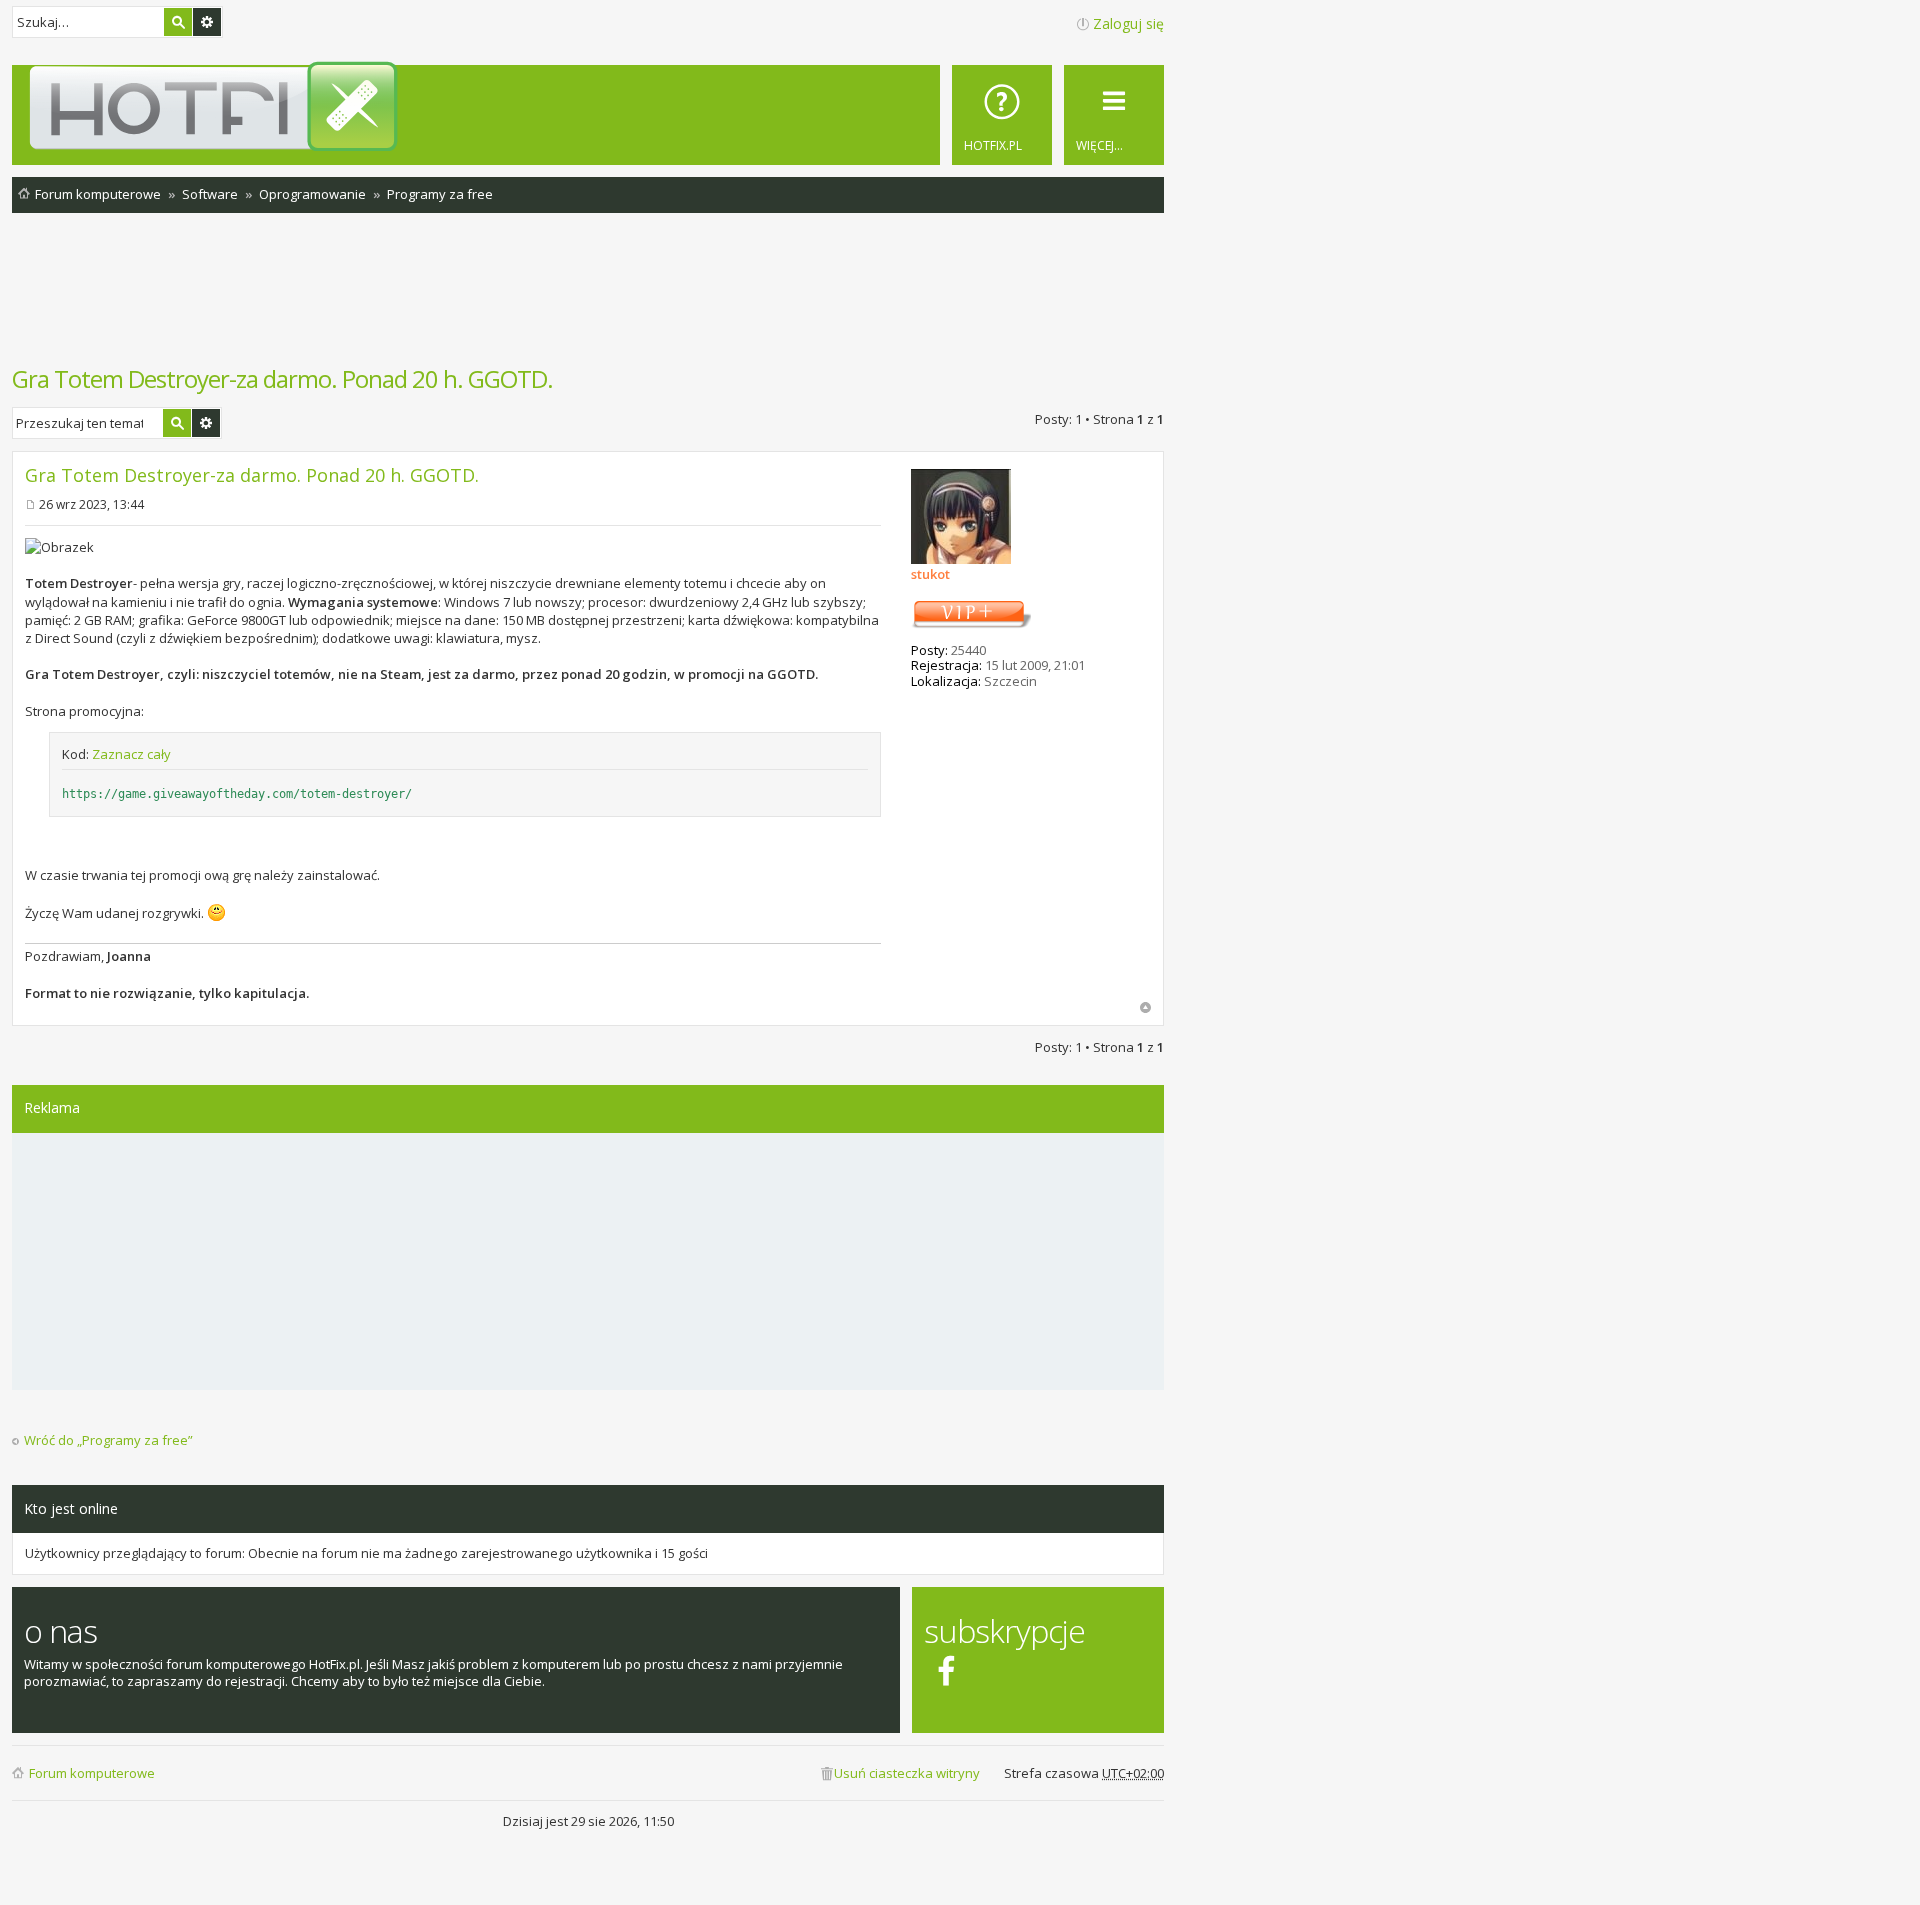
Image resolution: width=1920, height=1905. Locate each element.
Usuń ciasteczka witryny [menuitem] (907, 1773)
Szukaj (178, 22)
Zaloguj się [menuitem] (1128, 23)
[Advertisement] (588, 299)
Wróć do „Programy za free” (108, 1440)
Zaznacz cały (131, 754)
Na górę (1145, 1007)
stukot (930, 574)
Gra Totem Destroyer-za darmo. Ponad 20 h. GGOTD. (282, 378)
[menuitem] (1002, 115)
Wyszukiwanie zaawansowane (207, 22)
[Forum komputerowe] (591, 106)
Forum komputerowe (92, 1773)
